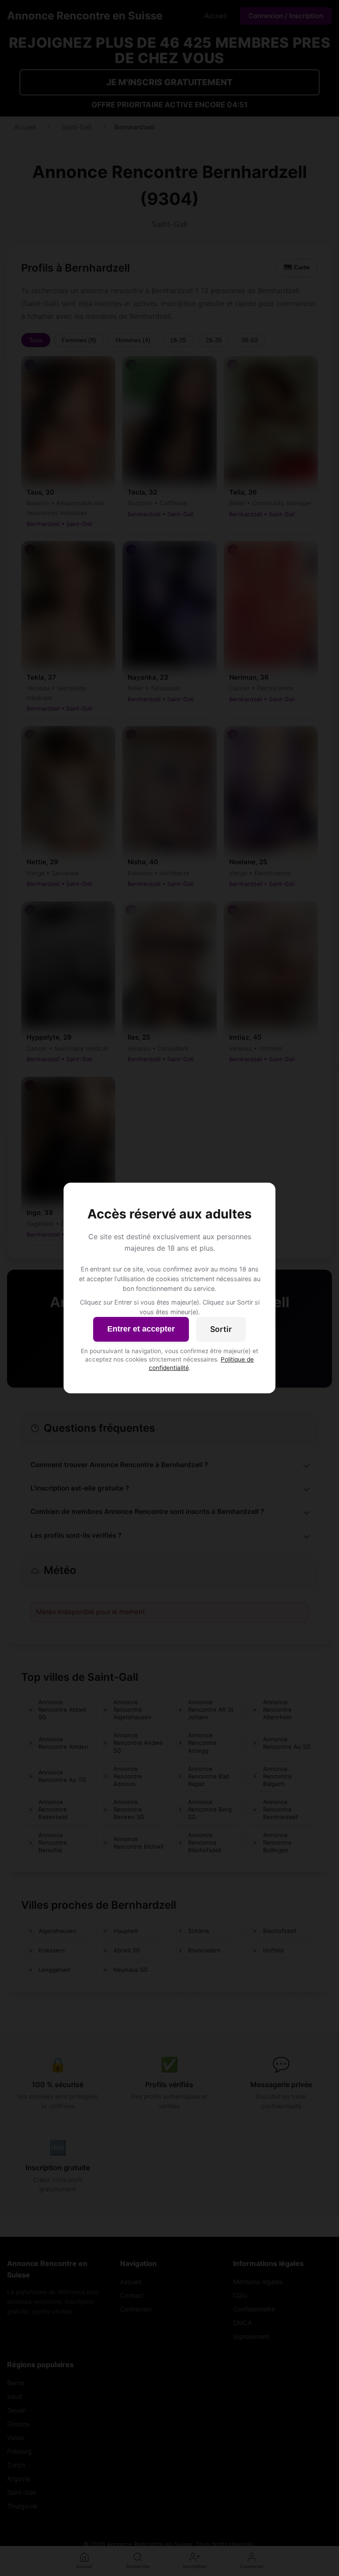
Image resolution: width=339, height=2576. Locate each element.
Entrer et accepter (141, 1329)
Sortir (221, 1329)
